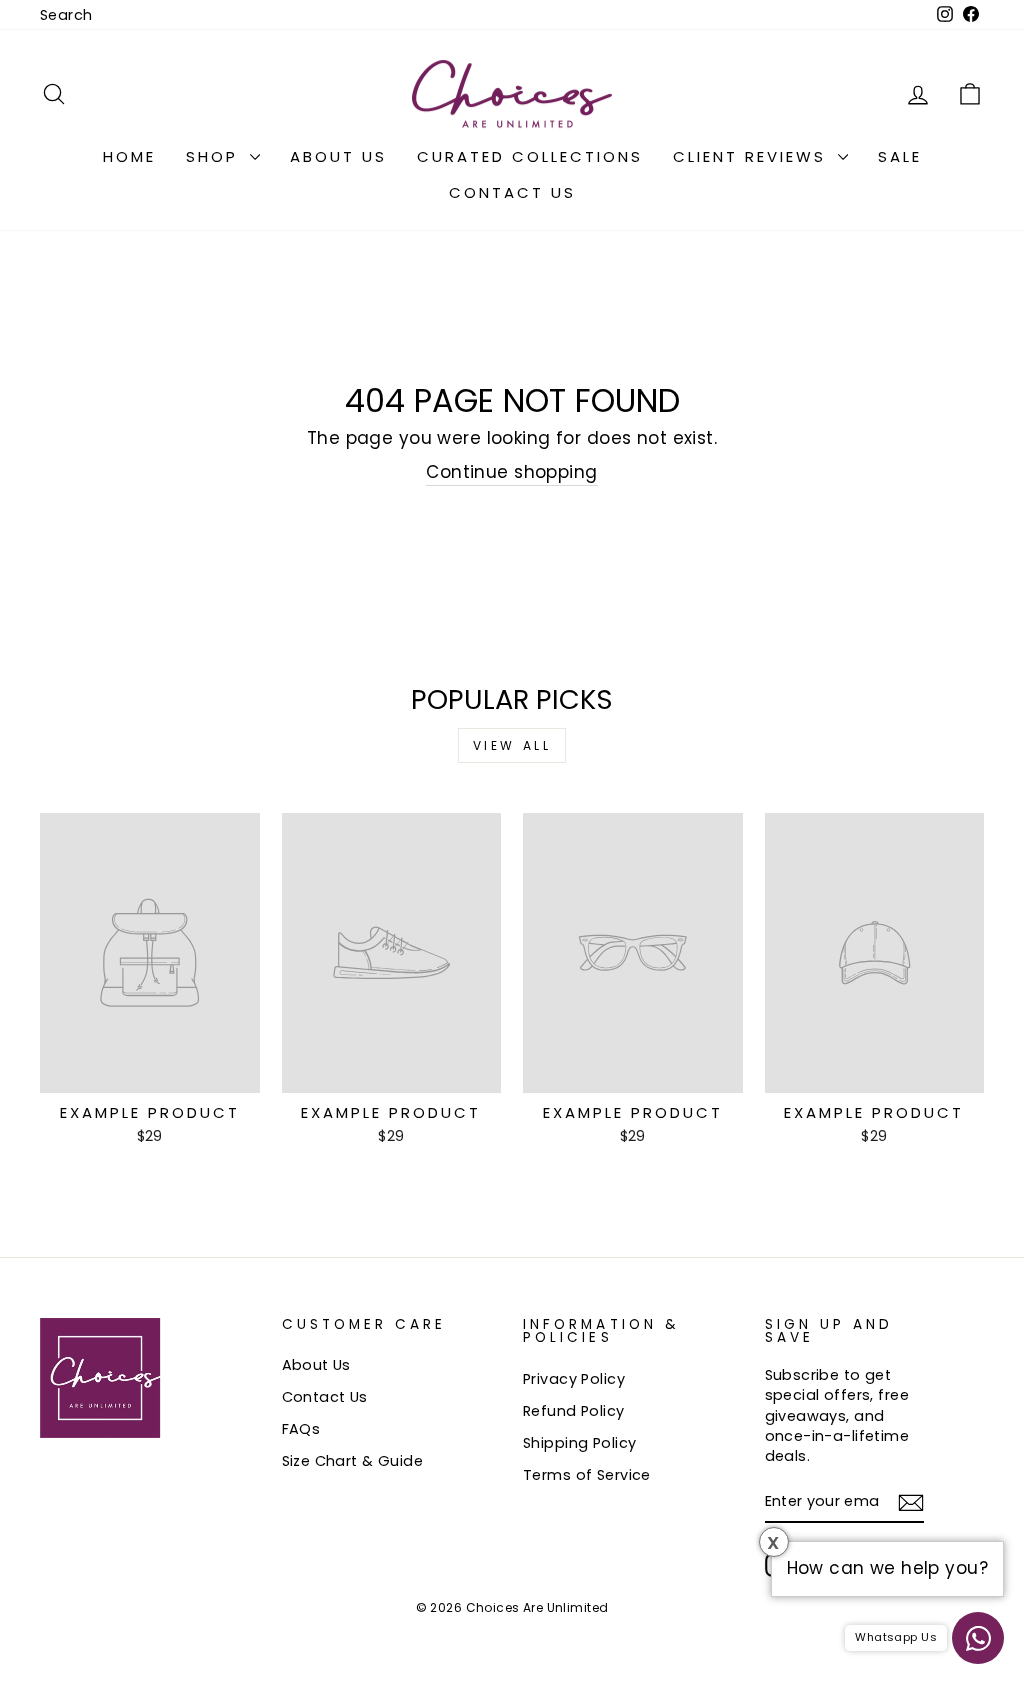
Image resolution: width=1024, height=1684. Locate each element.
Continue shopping (511, 472)
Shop (215, 156)
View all (512, 745)
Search (66, 15)
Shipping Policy (579, 1443)
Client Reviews (753, 156)
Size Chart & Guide (353, 1461)
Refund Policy (574, 1411)
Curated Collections (530, 156)
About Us (338, 156)
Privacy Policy (574, 1379)
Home (129, 156)
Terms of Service (587, 1475)
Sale (900, 156)
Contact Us (512, 192)
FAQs (301, 1429)
